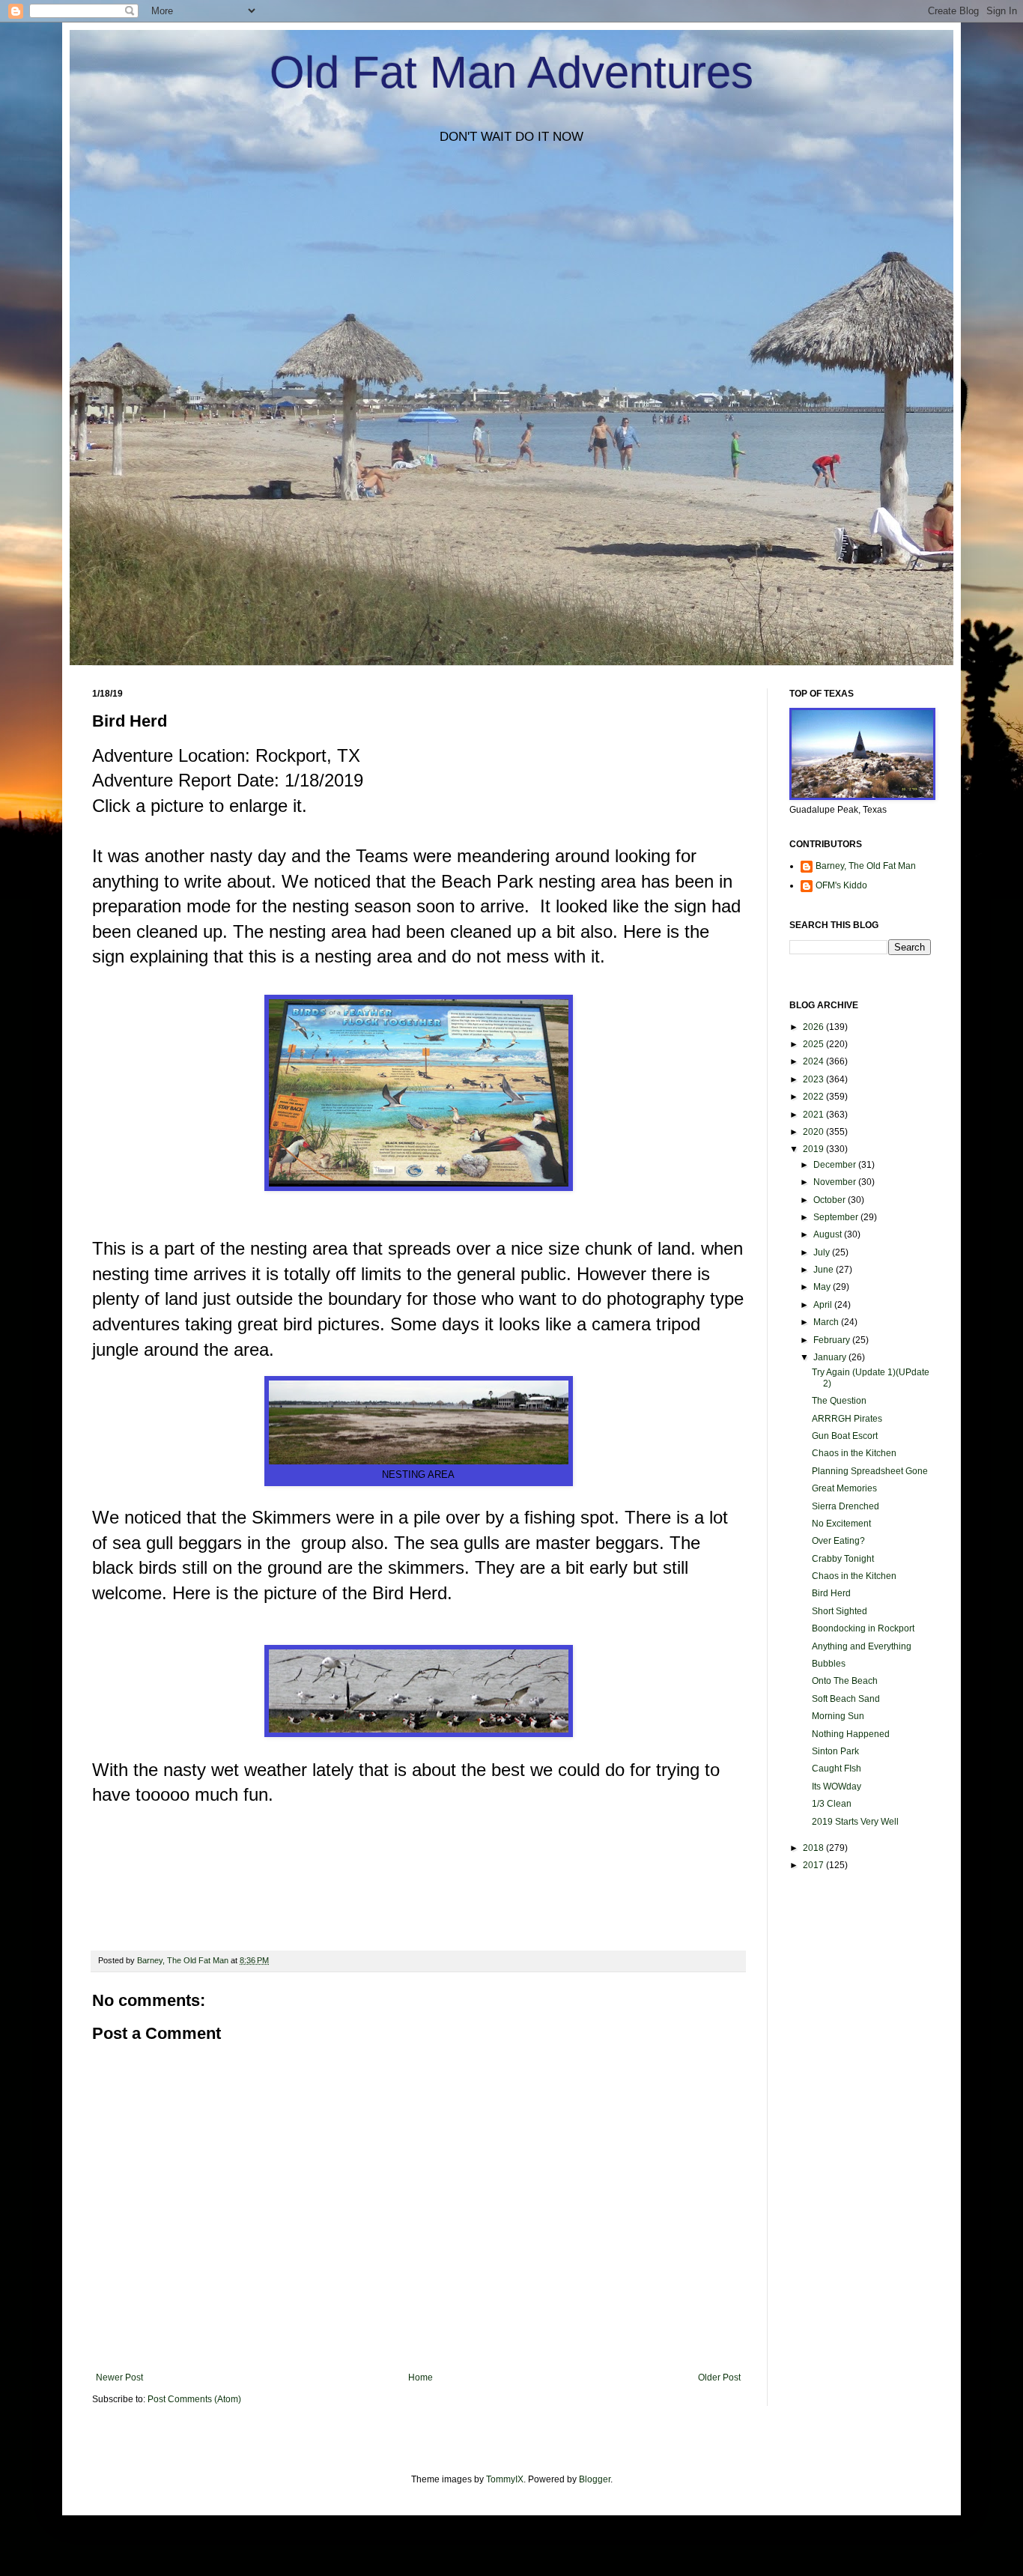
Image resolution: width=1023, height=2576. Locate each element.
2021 (814, 1115)
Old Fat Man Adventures (511, 72)
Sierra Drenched (846, 1506)
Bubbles (829, 1664)
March (827, 1322)
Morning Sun (838, 1716)
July (823, 1252)
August (829, 1234)
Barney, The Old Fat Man (866, 866)
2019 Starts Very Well (855, 1822)
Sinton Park (835, 1751)
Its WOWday (837, 1786)
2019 (814, 1149)
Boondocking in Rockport (863, 1628)
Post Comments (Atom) (194, 2399)
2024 (814, 1061)
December (836, 1165)
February (833, 1340)
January (831, 1357)
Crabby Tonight (843, 1559)
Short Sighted (840, 1611)
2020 (814, 1132)
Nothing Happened (851, 1734)
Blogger (595, 2479)
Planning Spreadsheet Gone (870, 1471)
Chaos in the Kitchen (854, 1453)
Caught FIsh (837, 1769)
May (823, 1287)
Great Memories (844, 1488)
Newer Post (119, 2378)
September (837, 1217)
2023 (814, 1079)
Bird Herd (831, 1593)
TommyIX (505, 2479)
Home (421, 2378)
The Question (839, 1401)
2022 (814, 1097)
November (836, 1182)
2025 (814, 1044)
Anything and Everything (862, 1646)
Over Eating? (838, 1541)
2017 (814, 1865)
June (825, 1270)
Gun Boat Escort (845, 1436)
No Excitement (841, 1524)
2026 (814, 1027)
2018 (814, 1848)
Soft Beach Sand (846, 1699)
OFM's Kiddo (841, 885)
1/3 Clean (832, 1804)
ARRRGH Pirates (847, 1419)
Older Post (719, 2378)
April (824, 1305)
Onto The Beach (845, 1681)
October (831, 1200)
